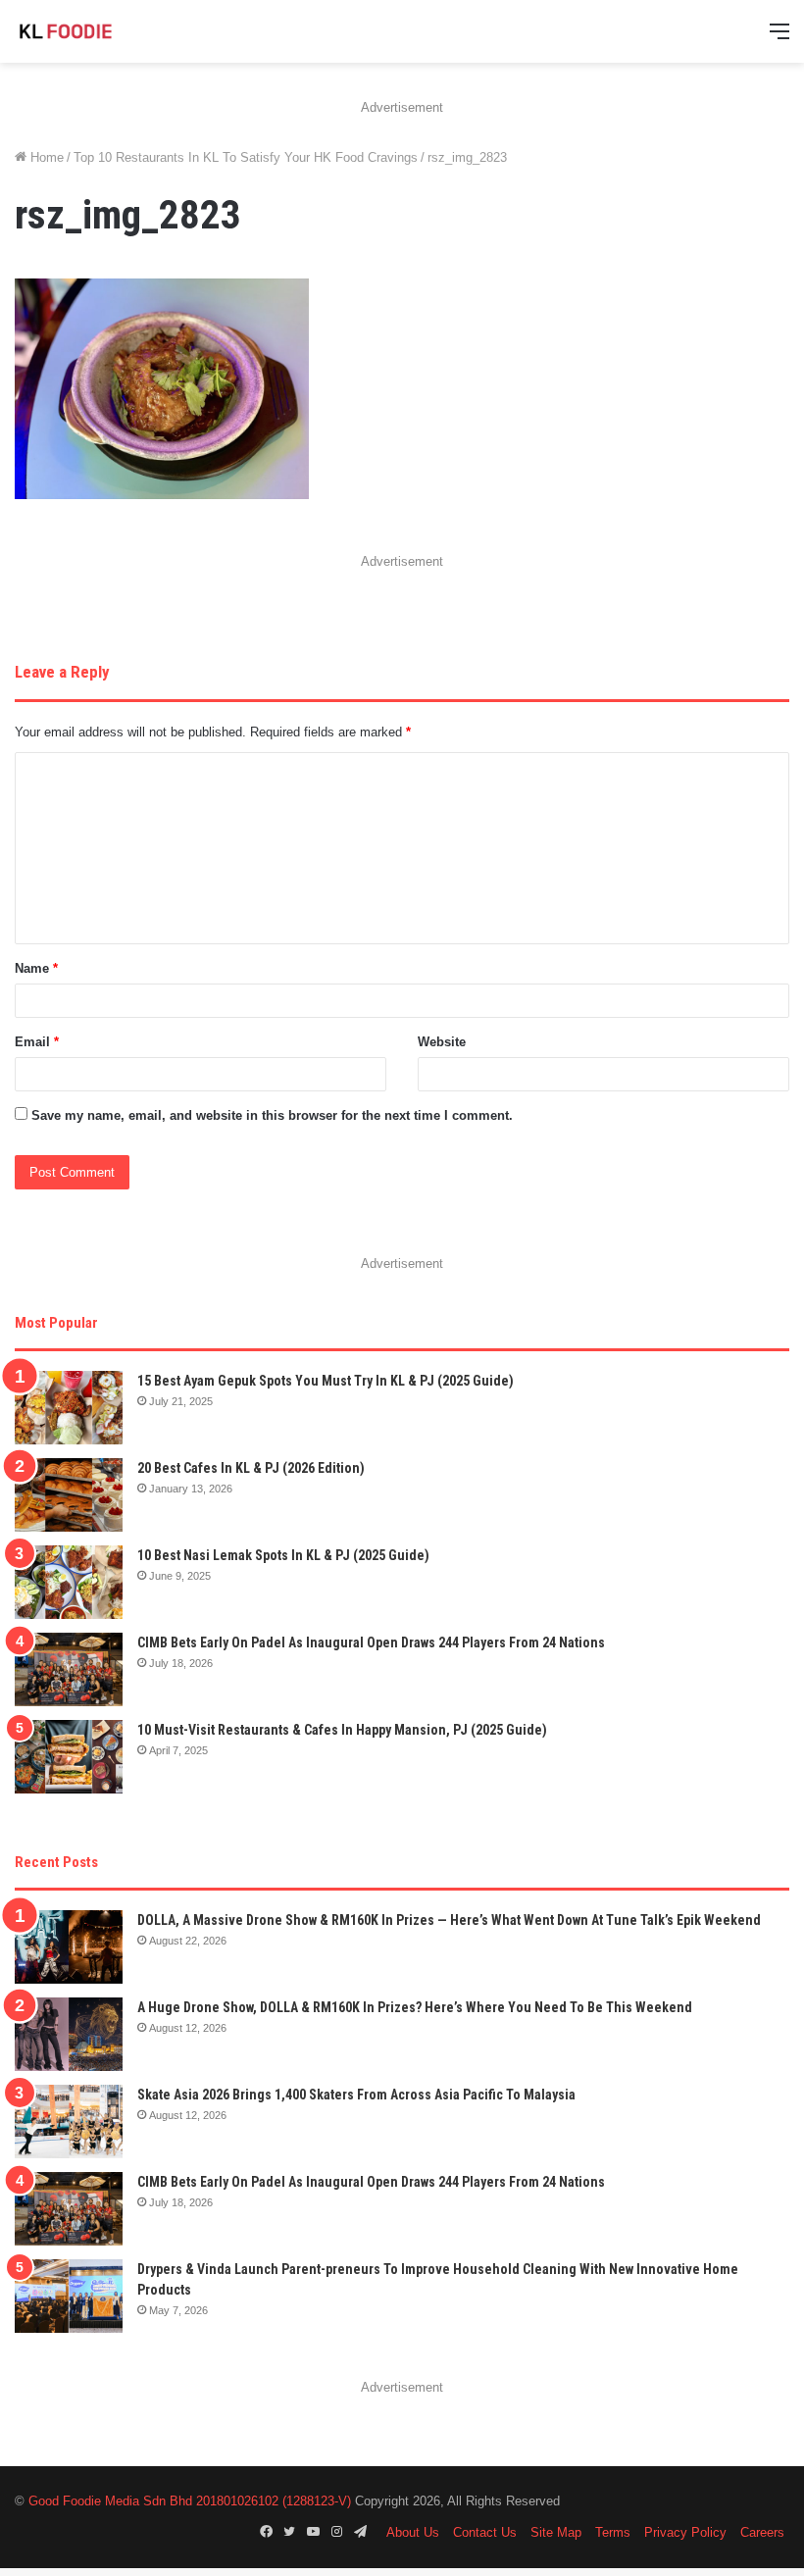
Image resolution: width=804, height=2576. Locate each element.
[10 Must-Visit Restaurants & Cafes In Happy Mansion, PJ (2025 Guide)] (69, 1757)
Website (442, 1042)
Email (37, 1042)
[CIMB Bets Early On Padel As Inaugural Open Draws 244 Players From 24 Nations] (69, 1669)
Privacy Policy (685, 2532)
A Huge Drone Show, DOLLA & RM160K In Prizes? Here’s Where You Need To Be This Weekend (415, 2007)
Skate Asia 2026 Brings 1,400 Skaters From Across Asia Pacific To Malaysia (356, 2095)
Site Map (556, 2532)
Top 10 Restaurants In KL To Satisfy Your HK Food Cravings (246, 157)
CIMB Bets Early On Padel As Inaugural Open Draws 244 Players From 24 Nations (371, 1642)
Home (45, 157)
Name (36, 968)
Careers (762, 2532)
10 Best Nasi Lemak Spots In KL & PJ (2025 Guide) (283, 1555)
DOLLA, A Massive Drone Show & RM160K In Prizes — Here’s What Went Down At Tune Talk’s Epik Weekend (449, 1920)
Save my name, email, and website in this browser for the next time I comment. (272, 1115)
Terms (613, 2532)
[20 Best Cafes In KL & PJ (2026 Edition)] (69, 1495)
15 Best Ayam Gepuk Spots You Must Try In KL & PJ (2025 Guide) (326, 1381)
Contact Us (485, 2532)
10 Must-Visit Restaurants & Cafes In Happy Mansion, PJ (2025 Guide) (342, 1730)
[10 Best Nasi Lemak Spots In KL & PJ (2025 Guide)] (69, 1582)
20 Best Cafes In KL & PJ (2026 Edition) (251, 1468)
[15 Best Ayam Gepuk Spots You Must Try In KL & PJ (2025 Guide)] (69, 1408)
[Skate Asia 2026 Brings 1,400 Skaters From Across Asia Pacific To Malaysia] (69, 2121)
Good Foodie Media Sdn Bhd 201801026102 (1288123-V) (190, 2501)
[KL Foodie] (108, 31)
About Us (413, 2532)
